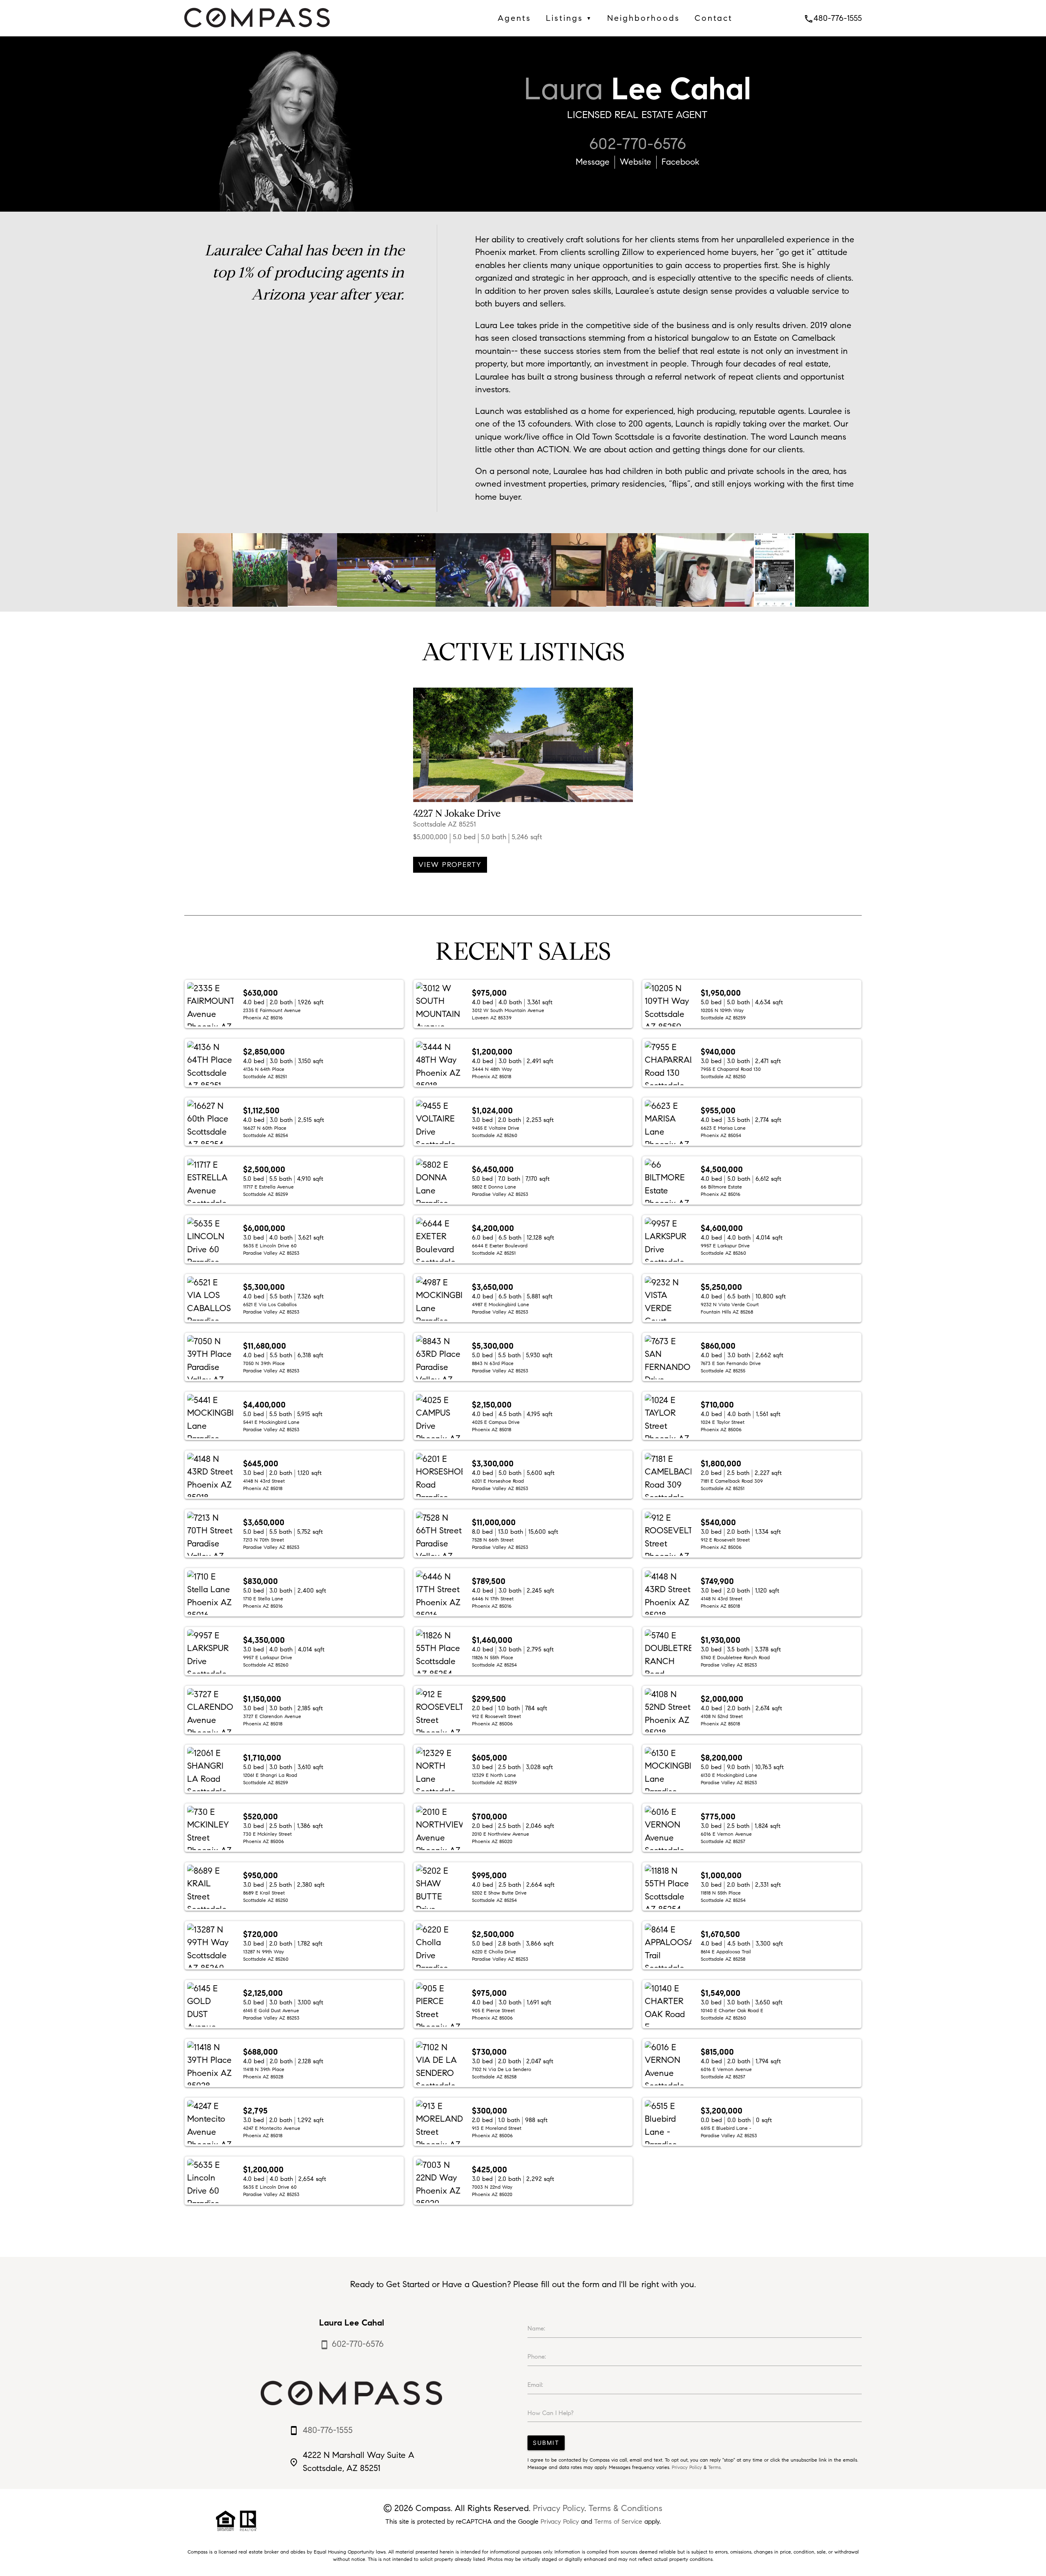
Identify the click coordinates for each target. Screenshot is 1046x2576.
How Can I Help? (551, 2413)
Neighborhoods (644, 18)
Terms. (715, 2467)
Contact (714, 18)
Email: (535, 2385)
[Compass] (257, 29)
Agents (514, 18)
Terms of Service (618, 2521)
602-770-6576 (638, 144)
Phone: (537, 2357)
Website (636, 162)
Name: (536, 2328)
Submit (546, 2443)
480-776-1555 (833, 18)
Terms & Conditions (625, 2508)
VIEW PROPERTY (450, 865)
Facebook (681, 162)
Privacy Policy (687, 2467)
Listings (569, 18)
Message (593, 162)
